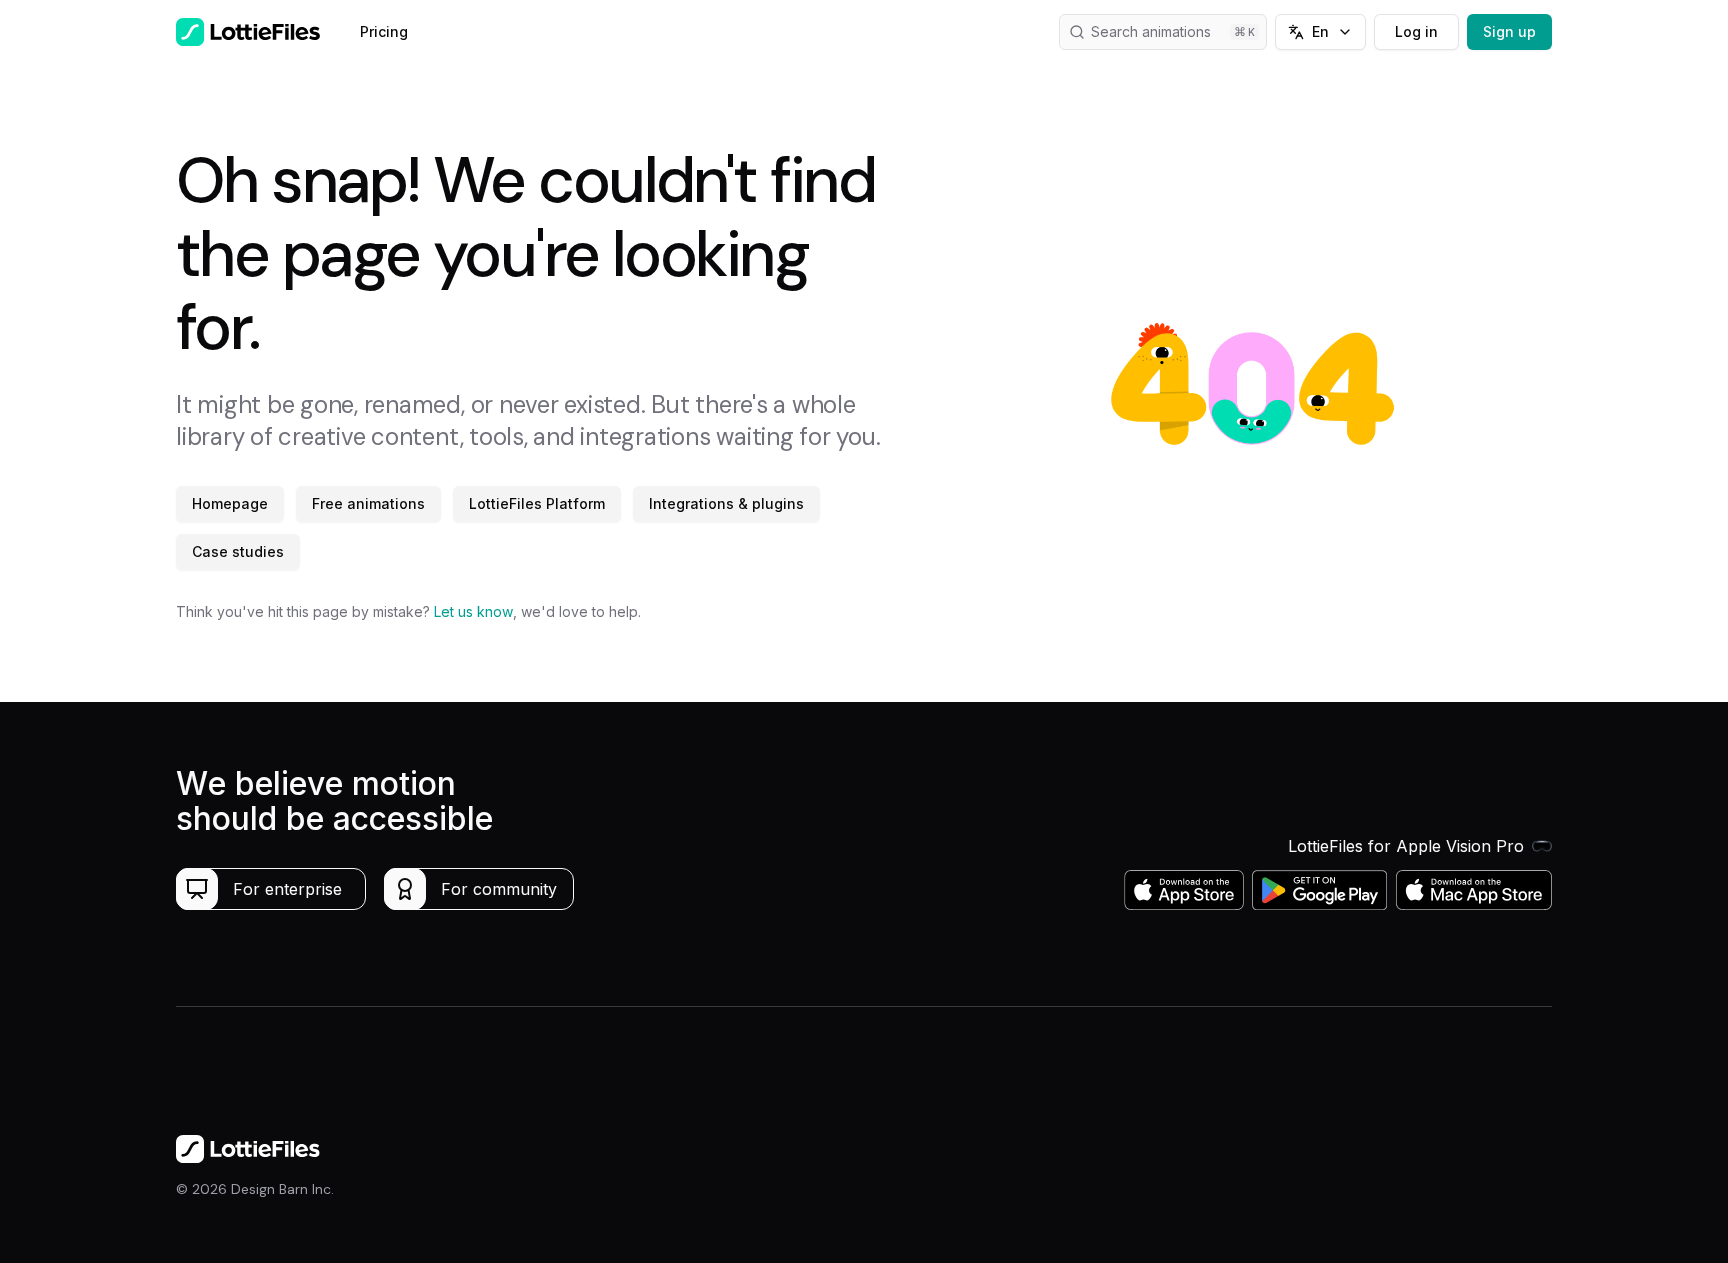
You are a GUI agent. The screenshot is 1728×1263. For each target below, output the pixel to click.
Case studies (238, 551)
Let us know (473, 611)
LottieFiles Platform (537, 503)
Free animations (368, 503)
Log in (1416, 31)
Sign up (1509, 31)
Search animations (1151, 31)
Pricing (384, 31)
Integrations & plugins (726, 503)
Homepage (230, 503)
